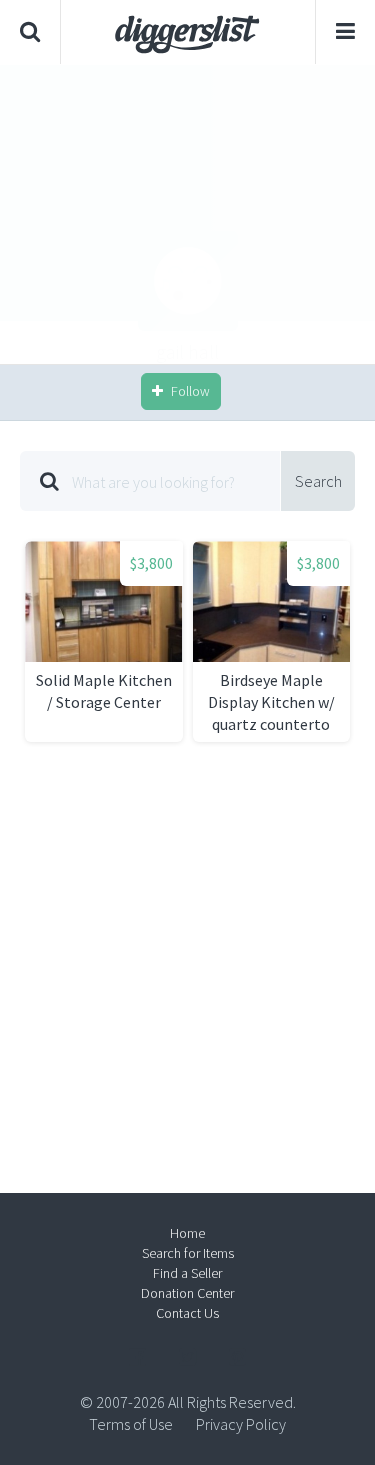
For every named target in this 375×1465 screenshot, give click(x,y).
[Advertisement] (187, 214)
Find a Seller (187, 1273)
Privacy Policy (241, 1424)
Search (318, 481)
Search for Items (188, 1253)
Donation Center (187, 1293)
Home (187, 1233)
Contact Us (187, 1313)
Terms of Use (131, 1424)
